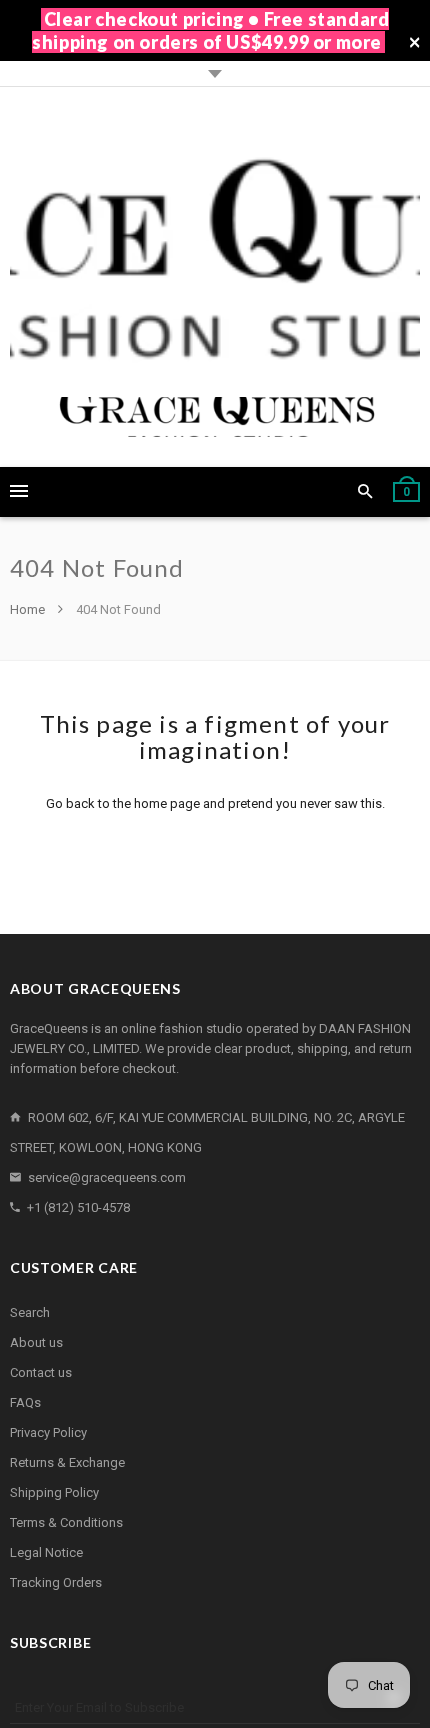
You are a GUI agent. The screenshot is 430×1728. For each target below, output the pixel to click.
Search (30, 1312)
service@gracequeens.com (107, 1177)
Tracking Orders (56, 1582)
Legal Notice (46, 1552)
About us (36, 1342)
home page (167, 803)
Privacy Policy (48, 1432)
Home (29, 609)
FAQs (25, 1402)
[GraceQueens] (215, 277)
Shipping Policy (54, 1492)
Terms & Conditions (66, 1522)
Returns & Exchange (67, 1462)
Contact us (41, 1372)
